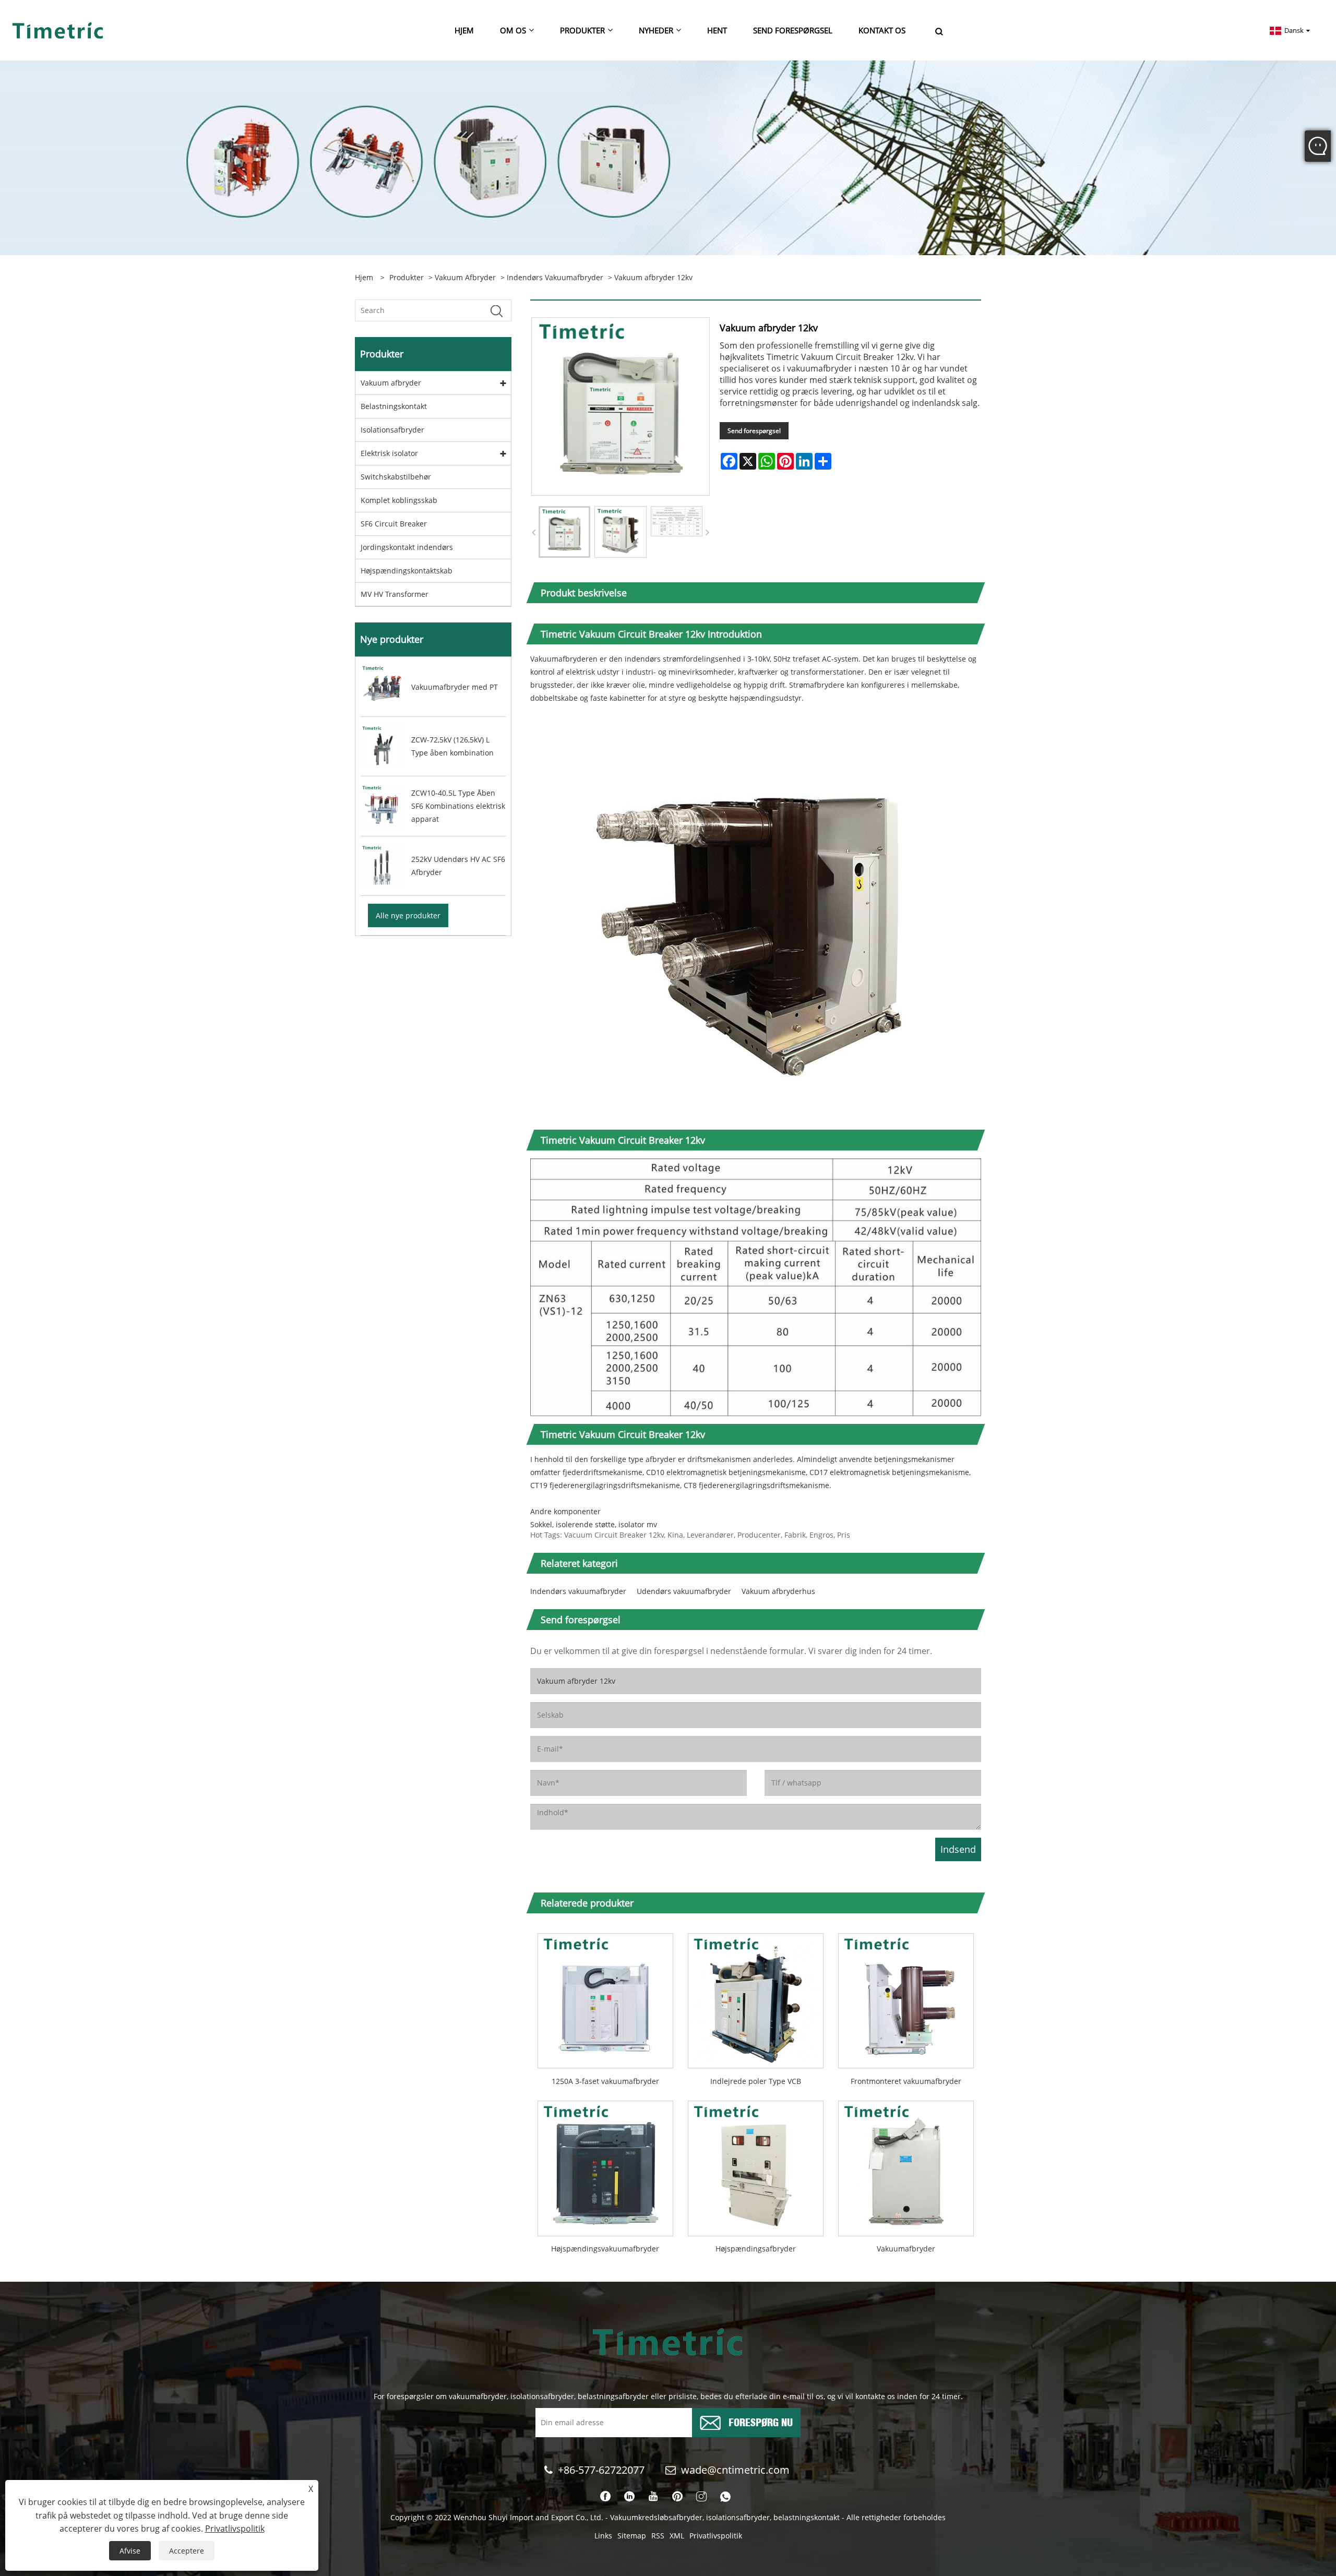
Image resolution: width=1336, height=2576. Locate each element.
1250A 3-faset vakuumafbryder (605, 2081)
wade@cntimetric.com (737, 2470)
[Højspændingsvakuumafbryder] (605, 2165)
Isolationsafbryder (392, 430)
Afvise (130, 2551)
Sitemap (632, 2536)
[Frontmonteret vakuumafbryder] (906, 1997)
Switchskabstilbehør (396, 477)
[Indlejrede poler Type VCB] (756, 1997)
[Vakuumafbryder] (906, 2165)
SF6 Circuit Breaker (394, 524)
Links (603, 2536)
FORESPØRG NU (761, 2421)
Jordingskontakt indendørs (407, 547)
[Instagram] (701, 2497)
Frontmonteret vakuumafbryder (906, 2081)
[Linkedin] (629, 2497)
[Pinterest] (677, 2497)
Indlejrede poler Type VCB (756, 2081)
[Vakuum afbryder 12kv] (564, 532)
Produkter (407, 277)
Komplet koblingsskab (399, 500)
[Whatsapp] (725, 2497)
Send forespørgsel (754, 431)
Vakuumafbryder (906, 2249)
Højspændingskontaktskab (407, 571)
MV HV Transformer (395, 594)
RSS (658, 2536)
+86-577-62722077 (601, 2470)
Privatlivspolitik (716, 2536)
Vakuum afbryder (465, 277)
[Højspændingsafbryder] (756, 2165)
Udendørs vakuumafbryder (684, 1591)
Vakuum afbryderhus (778, 1591)
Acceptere (187, 2551)
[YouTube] (653, 2497)
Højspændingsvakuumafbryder (605, 2249)
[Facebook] (605, 2497)
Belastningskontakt (394, 406)
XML (677, 2536)
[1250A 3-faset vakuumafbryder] (605, 1997)
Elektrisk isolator (389, 453)
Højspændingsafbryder (756, 2249)
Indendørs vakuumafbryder (555, 277)
